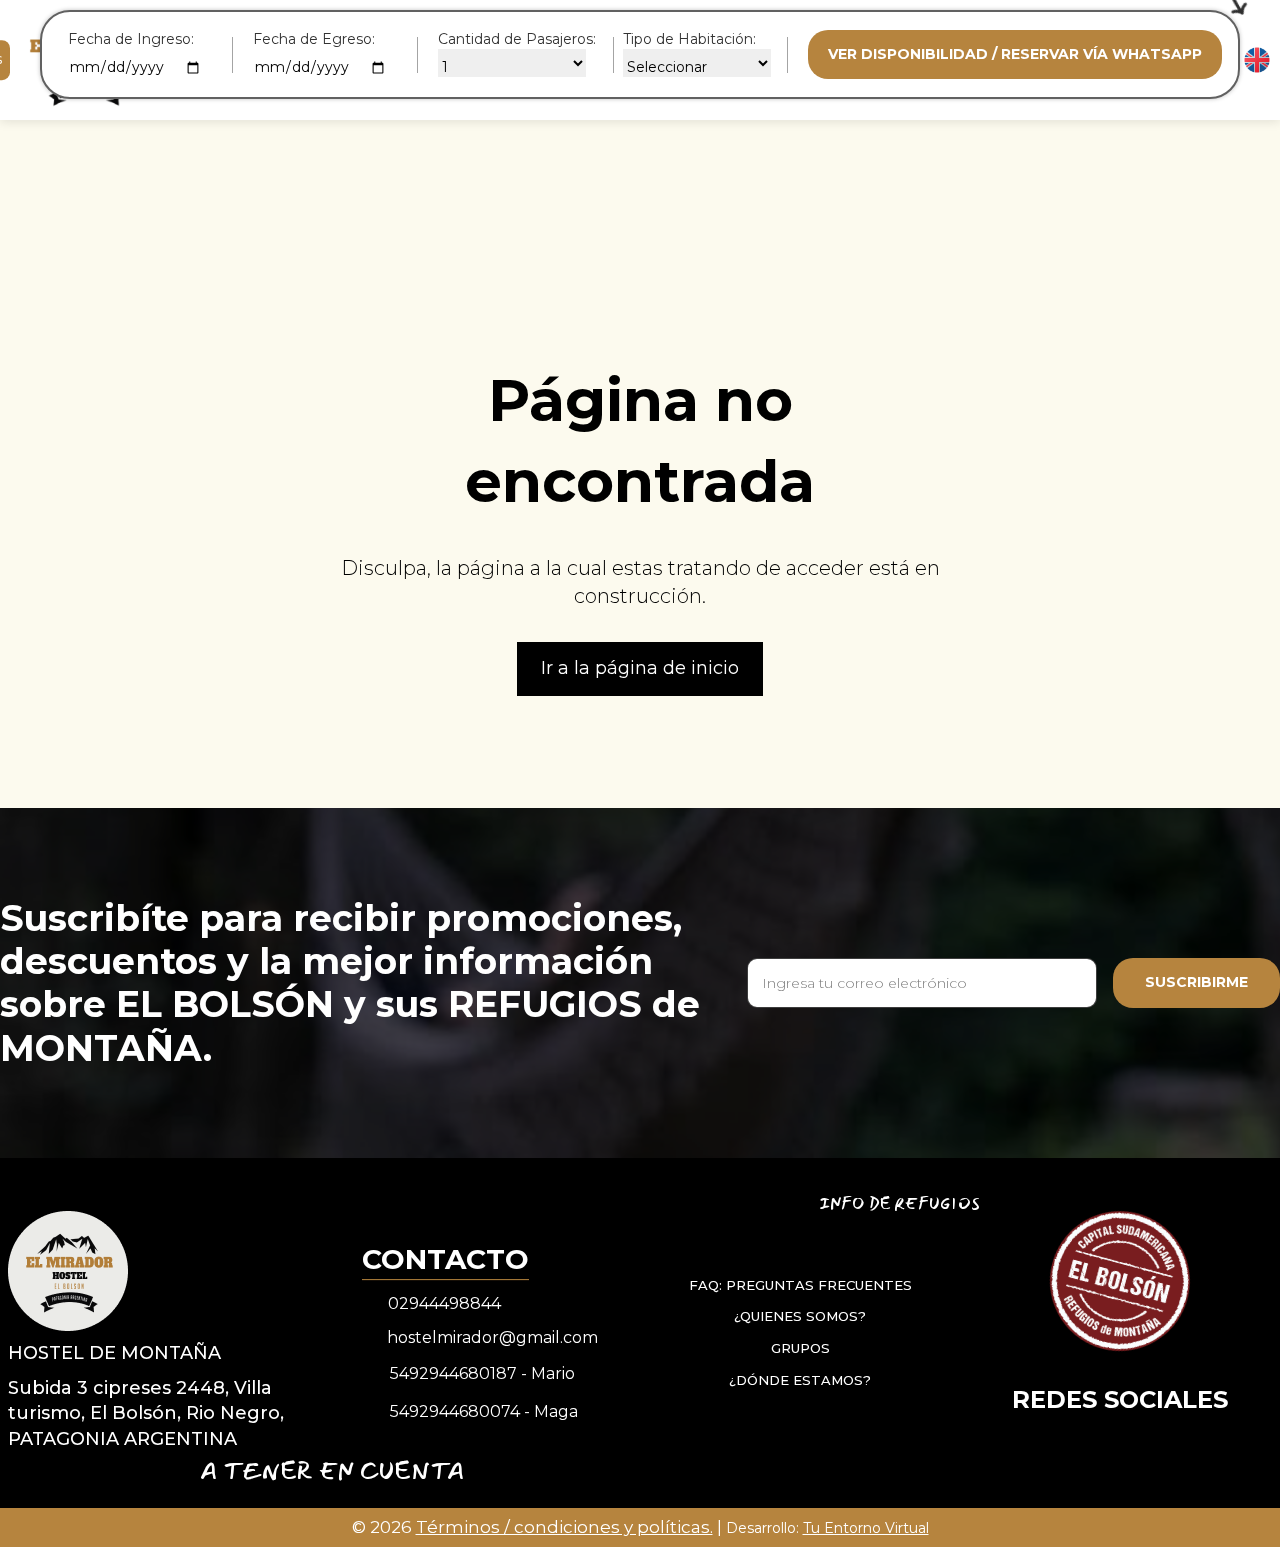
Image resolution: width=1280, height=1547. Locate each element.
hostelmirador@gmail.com (492, 1337)
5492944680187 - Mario (482, 1373)
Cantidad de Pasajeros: (517, 39)
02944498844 (444, 1303)
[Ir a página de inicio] (68, 1270)
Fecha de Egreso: (314, 39)
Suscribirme (1196, 982)
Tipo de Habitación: (689, 39)
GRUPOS (800, 1348)
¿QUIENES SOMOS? (800, 1316)
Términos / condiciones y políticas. (564, 1527)
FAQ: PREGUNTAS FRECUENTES (800, 1285)
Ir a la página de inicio (640, 668)
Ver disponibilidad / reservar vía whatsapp (1015, 54)
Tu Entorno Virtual (866, 1528)
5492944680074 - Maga (484, 1411)
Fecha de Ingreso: (131, 39)
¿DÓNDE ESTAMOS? (800, 1379)
